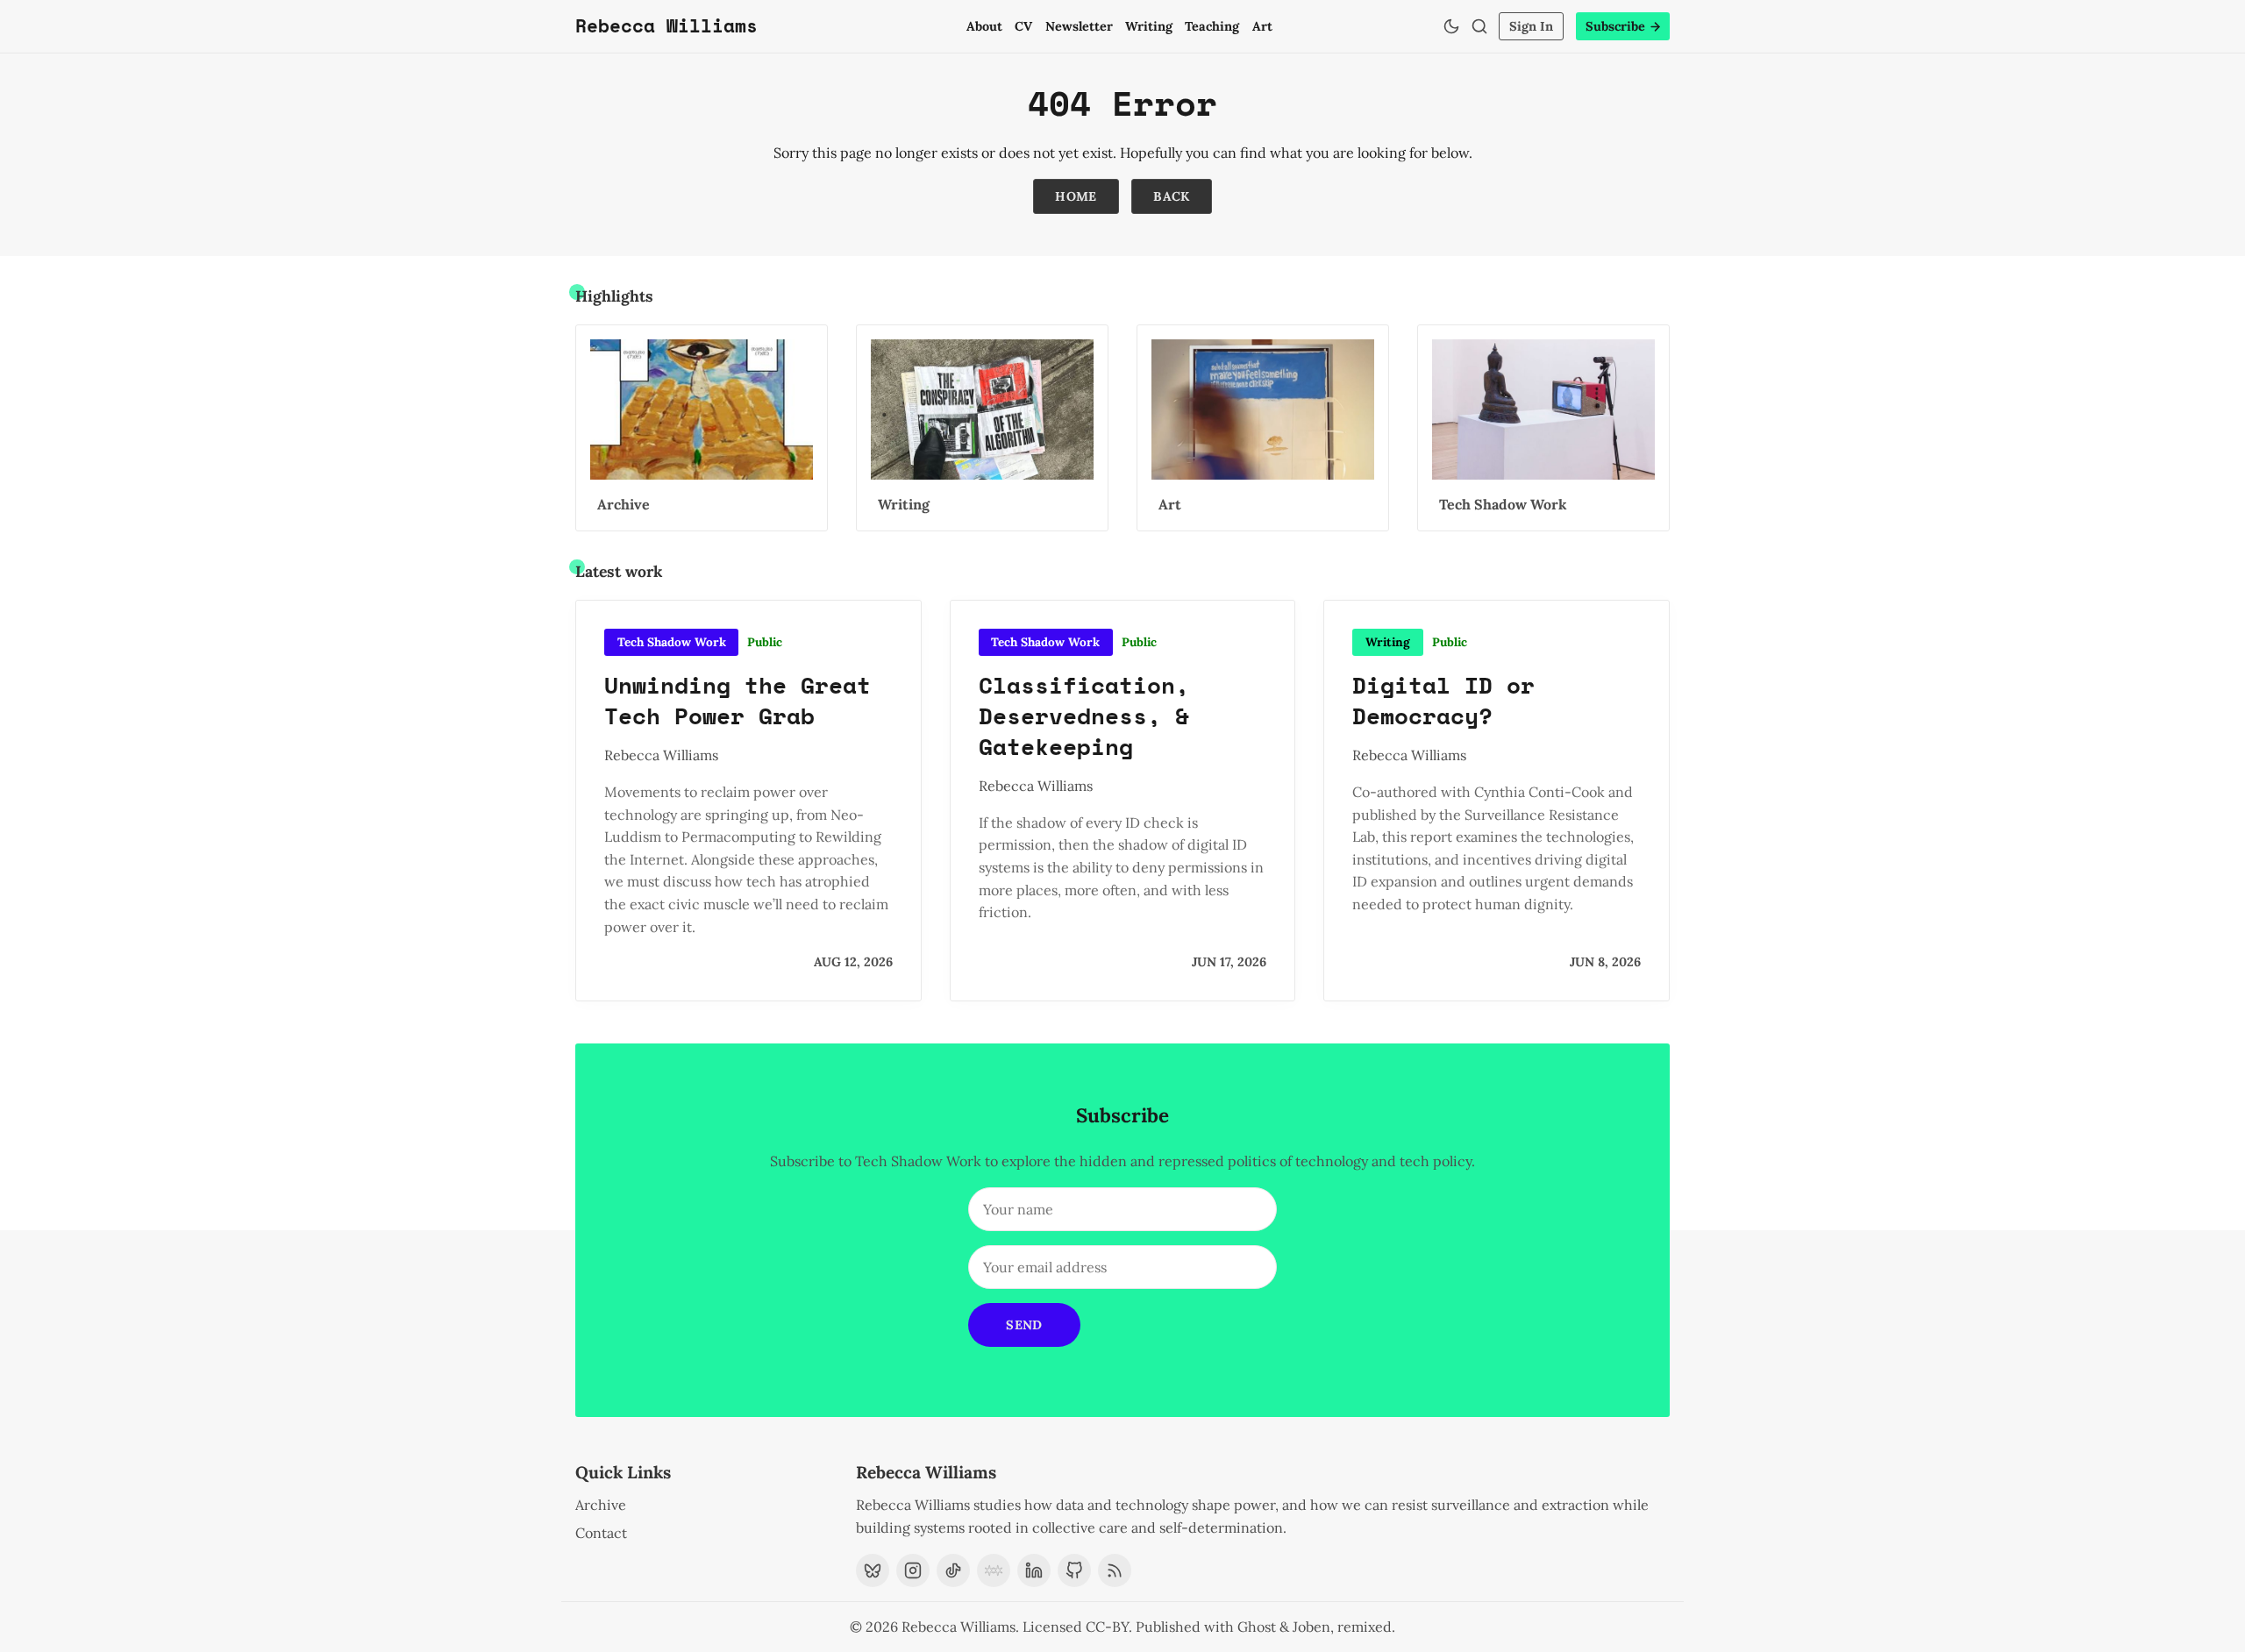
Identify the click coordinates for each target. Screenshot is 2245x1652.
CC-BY (1107, 1627)
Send (1024, 1325)
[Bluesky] (873, 1570)
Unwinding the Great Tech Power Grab (738, 700)
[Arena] (994, 1570)
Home (1076, 196)
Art (1262, 26)
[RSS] (1115, 1570)
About (984, 26)
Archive (601, 1505)
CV (1023, 26)
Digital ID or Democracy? (1443, 700)
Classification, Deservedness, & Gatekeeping (1084, 716)
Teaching (1212, 26)
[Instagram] (913, 1570)
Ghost (1257, 1627)
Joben (1311, 1627)
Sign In (1531, 26)
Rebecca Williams (661, 755)
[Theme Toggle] (1451, 26)
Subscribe (1615, 26)
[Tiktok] (953, 1570)
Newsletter (1079, 26)
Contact (601, 1533)
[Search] (1479, 26)
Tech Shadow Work (672, 642)
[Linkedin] (1034, 1570)
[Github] (1074, 1570)
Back (1172, 196)
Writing (1149, 26)
